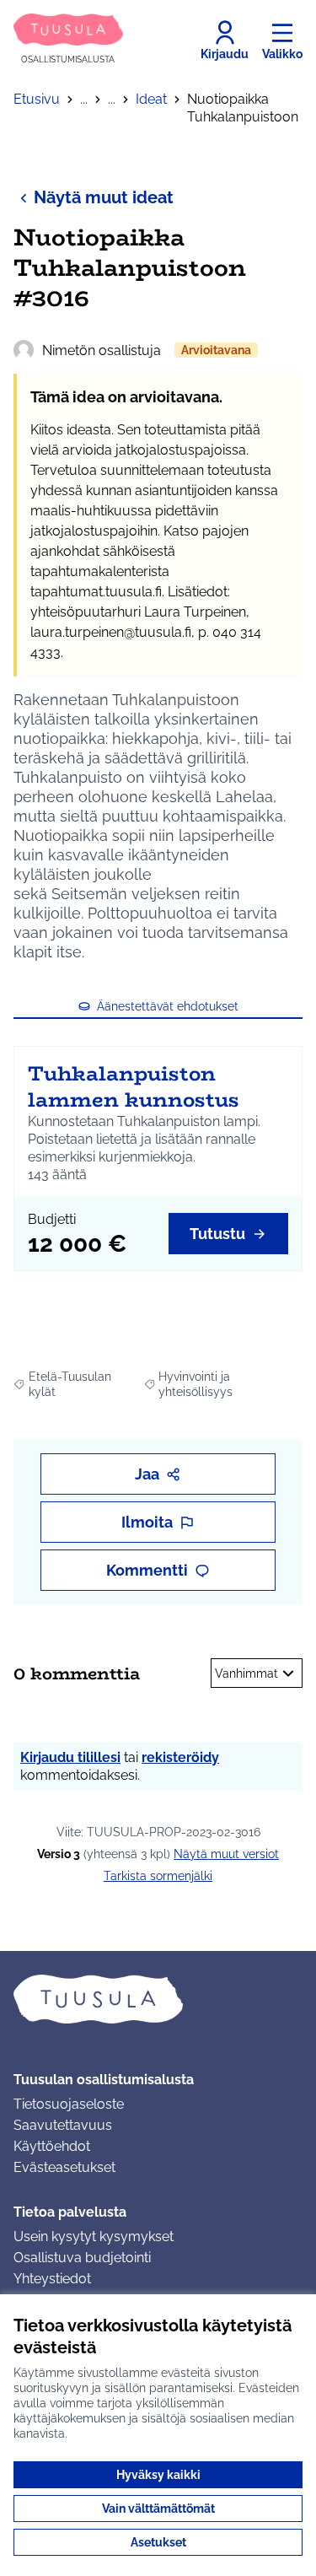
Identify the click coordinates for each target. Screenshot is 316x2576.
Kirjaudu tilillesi (70, 1757)
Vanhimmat (246, 1673)
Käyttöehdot (52, 2146)
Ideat (151, 99)
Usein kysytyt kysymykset (94, 2236)
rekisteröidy (180, 1757)
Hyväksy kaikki (158, 2475)
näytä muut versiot (226, 1854)
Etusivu (37, 99)
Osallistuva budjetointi (82, 2258)
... (84, 99)
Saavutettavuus (63, 2125)
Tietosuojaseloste (69, 2104)
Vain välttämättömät (158, 2509)
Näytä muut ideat (104, 197)
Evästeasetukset (64, 2167)
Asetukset (158, 2542)
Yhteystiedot (52, 2279)
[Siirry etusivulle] (158, 1999)
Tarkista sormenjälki (158, 1876)
